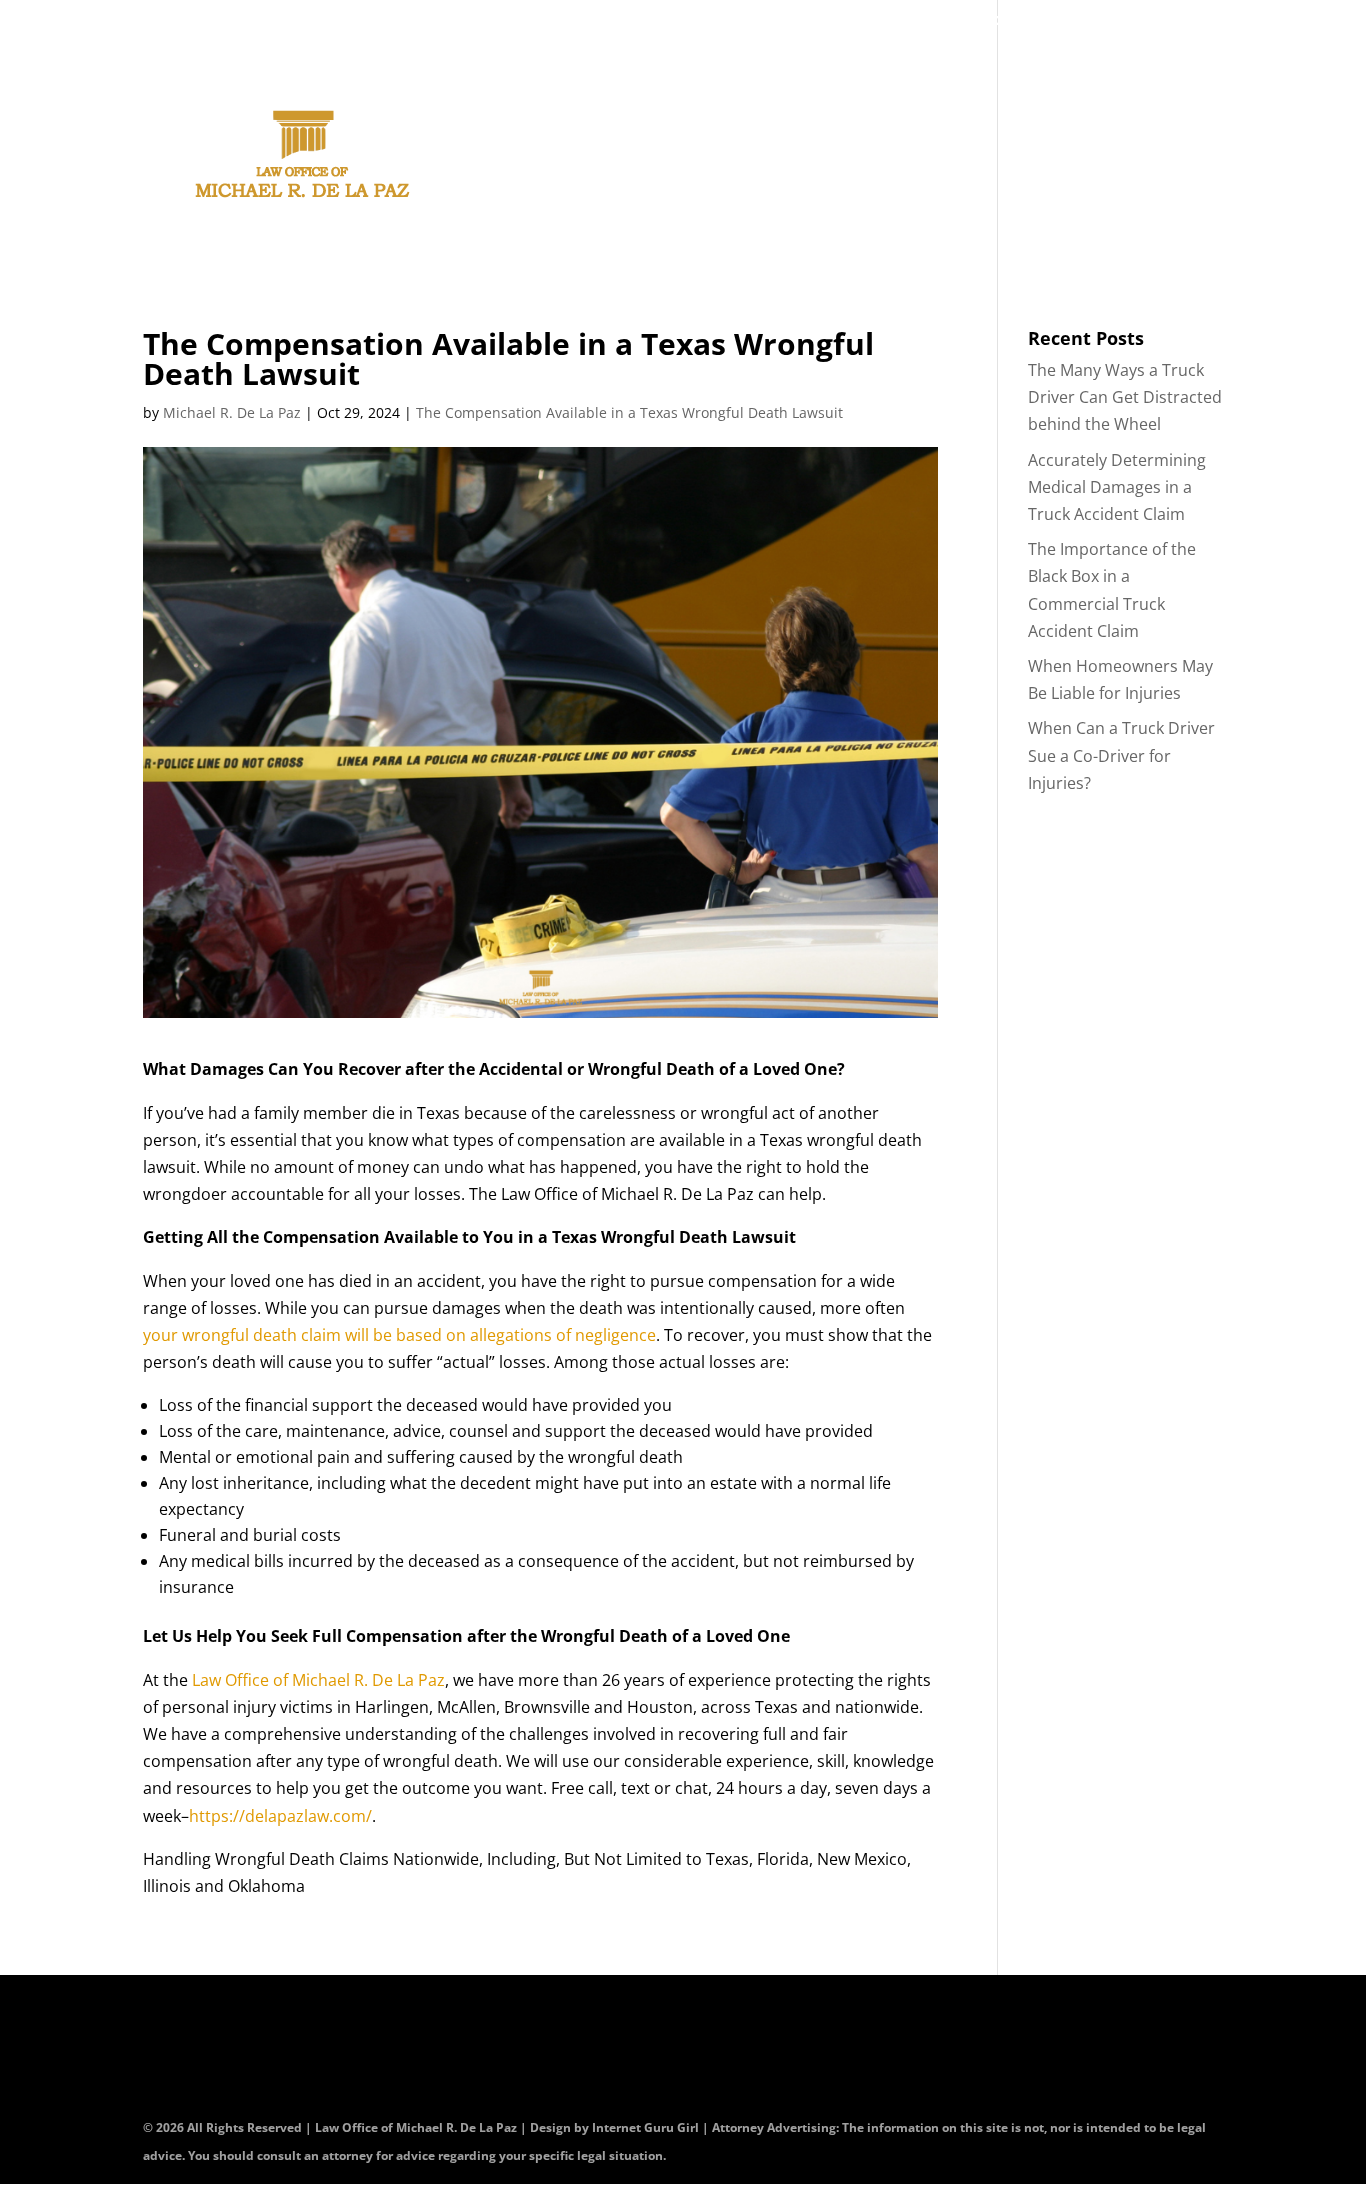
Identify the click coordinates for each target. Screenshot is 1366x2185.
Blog (1082, 21)
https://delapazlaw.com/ (280, 1816)
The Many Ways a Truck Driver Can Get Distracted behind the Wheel (1125, 397)
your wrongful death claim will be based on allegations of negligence (399, 1335)
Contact (994, 21)
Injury (754, 157)
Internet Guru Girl (647, 2127)
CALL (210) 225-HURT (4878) (569, 21)
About (571, 157)
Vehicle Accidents (879, 157)
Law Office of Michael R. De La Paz (318, 1680)
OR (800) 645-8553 (832, 21)
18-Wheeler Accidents (1085, 157)
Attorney (662, 157)
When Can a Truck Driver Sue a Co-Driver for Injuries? (1121, 755)
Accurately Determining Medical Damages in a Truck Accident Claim (1117, 487)
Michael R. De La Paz (232, 412)
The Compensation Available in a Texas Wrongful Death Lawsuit (629, 412)
